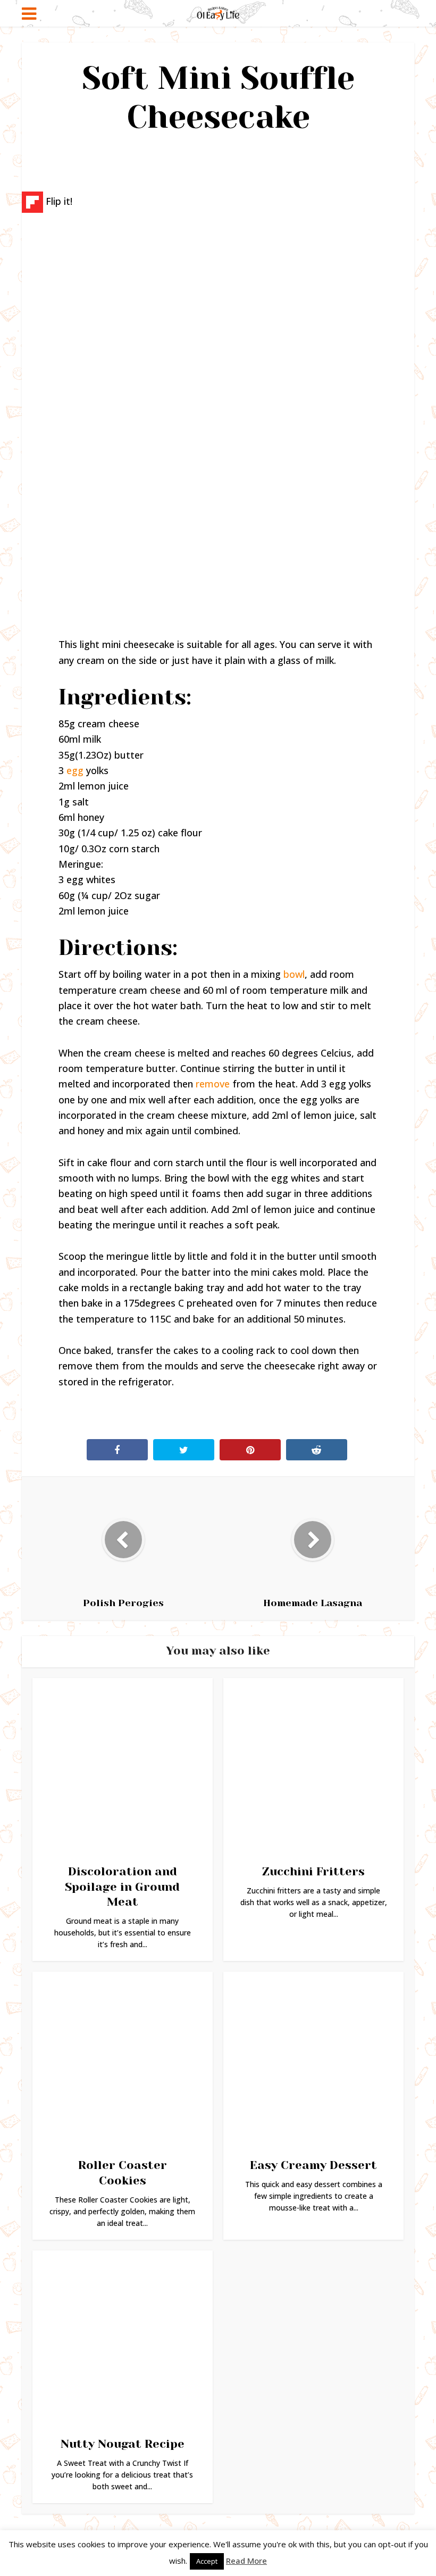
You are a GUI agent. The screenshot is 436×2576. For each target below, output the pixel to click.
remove (213, 1084)
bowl (294, 974)
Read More (246, 2561)
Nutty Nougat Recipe (123, 2444)
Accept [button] (207, 2561)
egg (75, 770)
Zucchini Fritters (313, 1871)
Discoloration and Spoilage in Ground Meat (122, 1887)
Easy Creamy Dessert (313, 2165)
